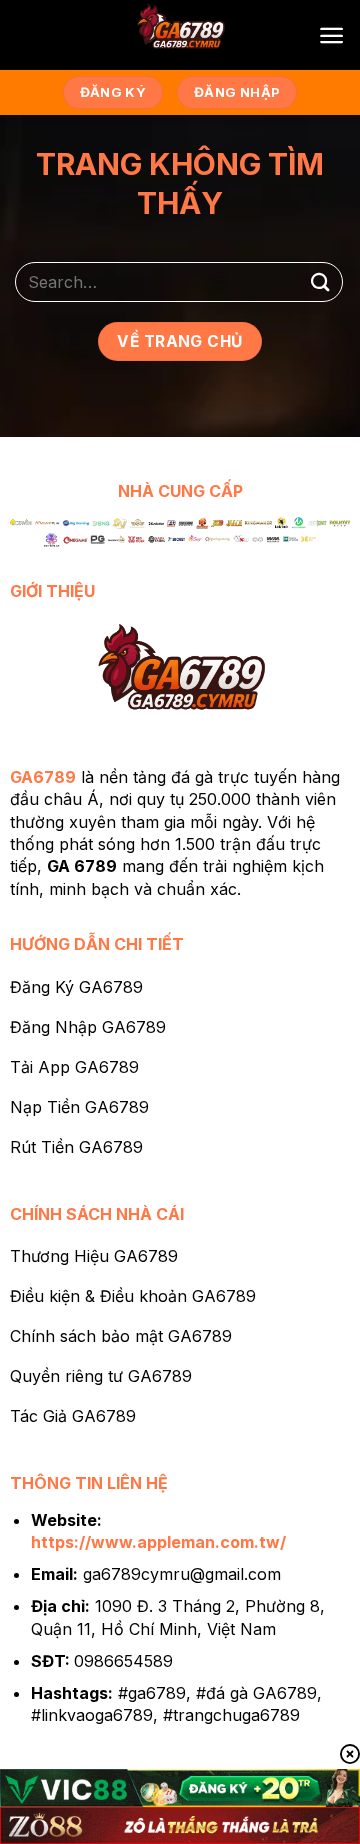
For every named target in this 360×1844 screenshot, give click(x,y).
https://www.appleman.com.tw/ (158, 1542)
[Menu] (331, 35)
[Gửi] (321, 281)
